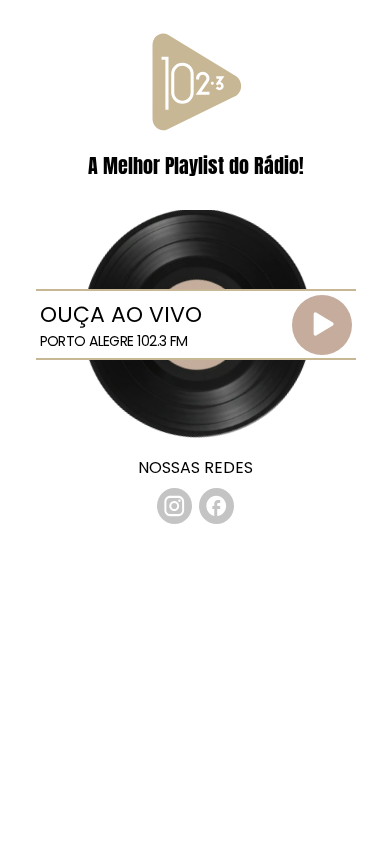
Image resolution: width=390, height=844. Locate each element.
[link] (175, 506)
